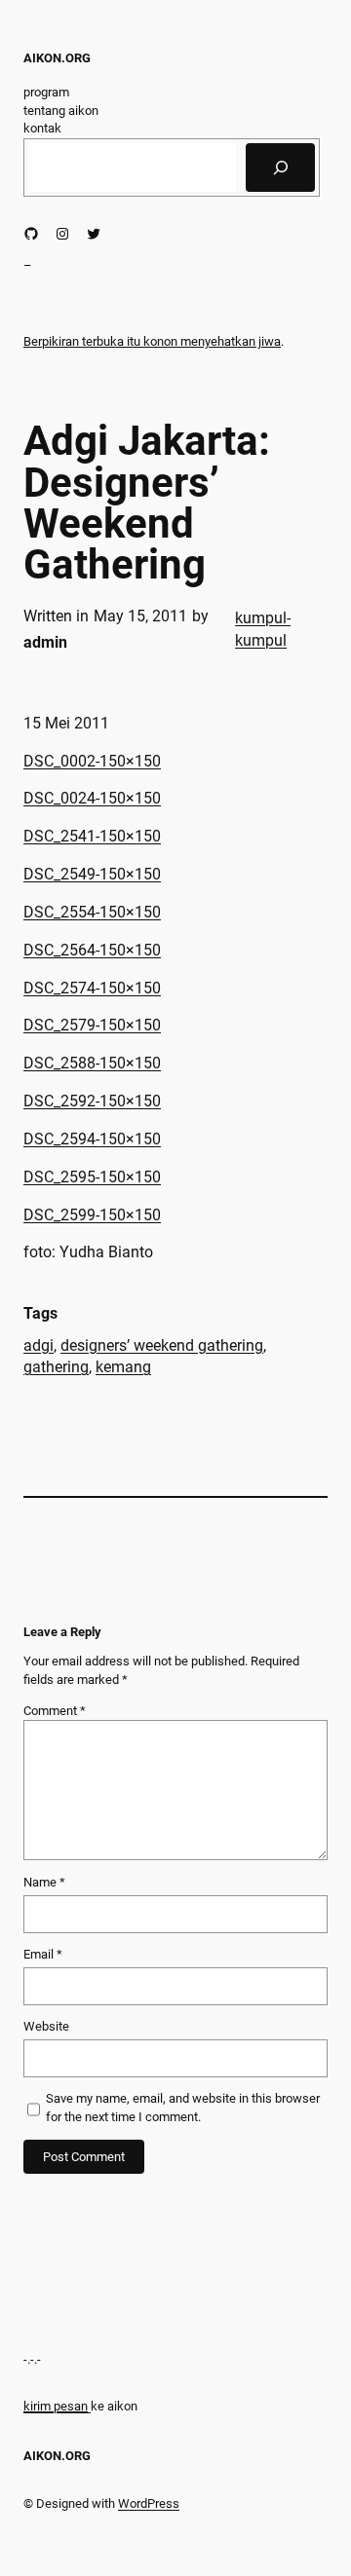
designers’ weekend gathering (162, 1345)
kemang (123, 1367)
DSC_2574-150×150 (92, 988)
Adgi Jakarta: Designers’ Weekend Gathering (147, 503)
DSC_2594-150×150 (92, 1139)
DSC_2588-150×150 (92, 1063)
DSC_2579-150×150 (92, 1025)
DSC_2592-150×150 (92, 1101)
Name (44, 1882)
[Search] (280, 168)
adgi (39, 1345)
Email (43, 1954)
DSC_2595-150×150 (92, 1177)
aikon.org (57, 58)
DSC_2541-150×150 (92, 836)
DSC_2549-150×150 (92, 874)
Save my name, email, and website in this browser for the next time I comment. (183, 2108)
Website (46, 2026)
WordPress (149, 2503)
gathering (56, 1367)
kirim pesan (56, 2406)
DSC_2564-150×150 (92, 950)
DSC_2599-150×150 (92, 1215)
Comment (55, 1711)
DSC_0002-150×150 (92, 761)
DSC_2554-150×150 (92, 912)
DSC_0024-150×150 (92, 798)
